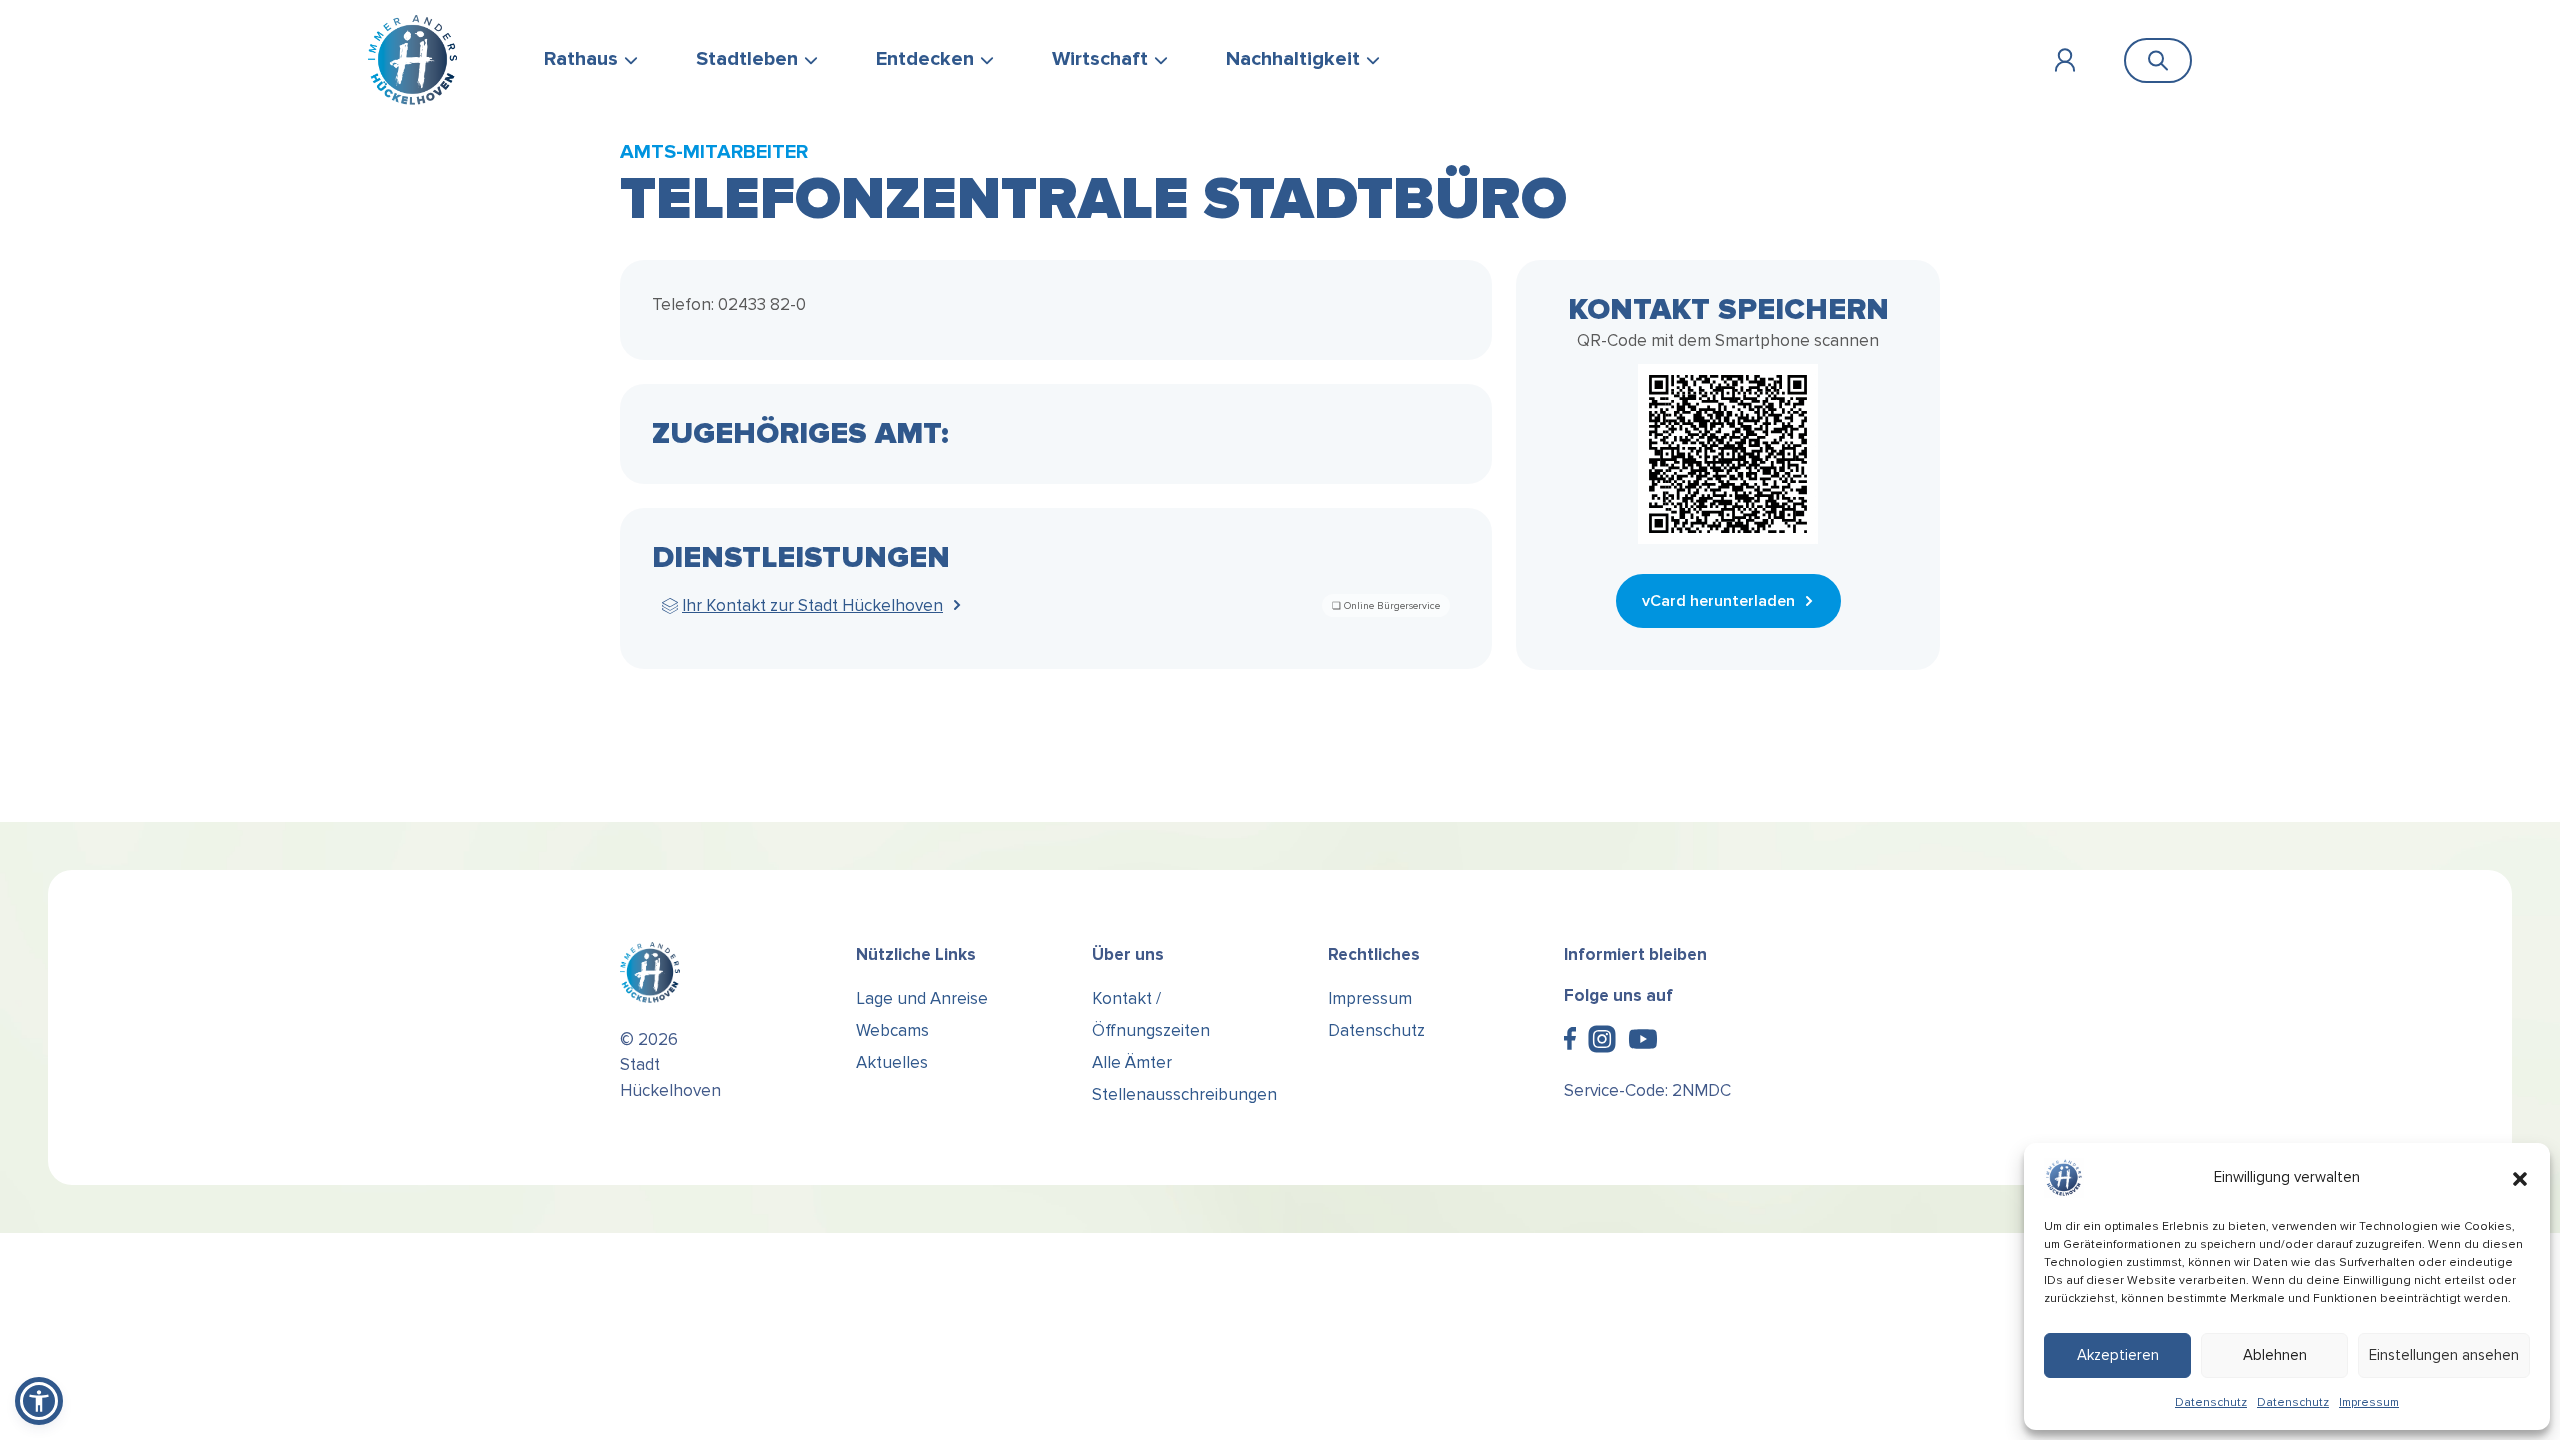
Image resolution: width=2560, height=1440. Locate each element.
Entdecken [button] (925, 59)
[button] (2520, 1178)
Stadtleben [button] (747, 59)
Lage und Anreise (922, 998)
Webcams (892, 1030)
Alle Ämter (1132, 1062)
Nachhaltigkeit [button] (1293, 59)
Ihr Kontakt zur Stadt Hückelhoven (812, 605)
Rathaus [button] (581, 59)
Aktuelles (892, 1062)
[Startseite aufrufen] (412, 60)
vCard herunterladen (1718, 601)
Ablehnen (2275, 1355)
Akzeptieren (2118, 1355)
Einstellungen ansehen (2444, 1355)
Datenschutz (2211, 1402)
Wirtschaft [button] (1100, 59)
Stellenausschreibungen (1184, 1094)
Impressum (2369, 1402)
